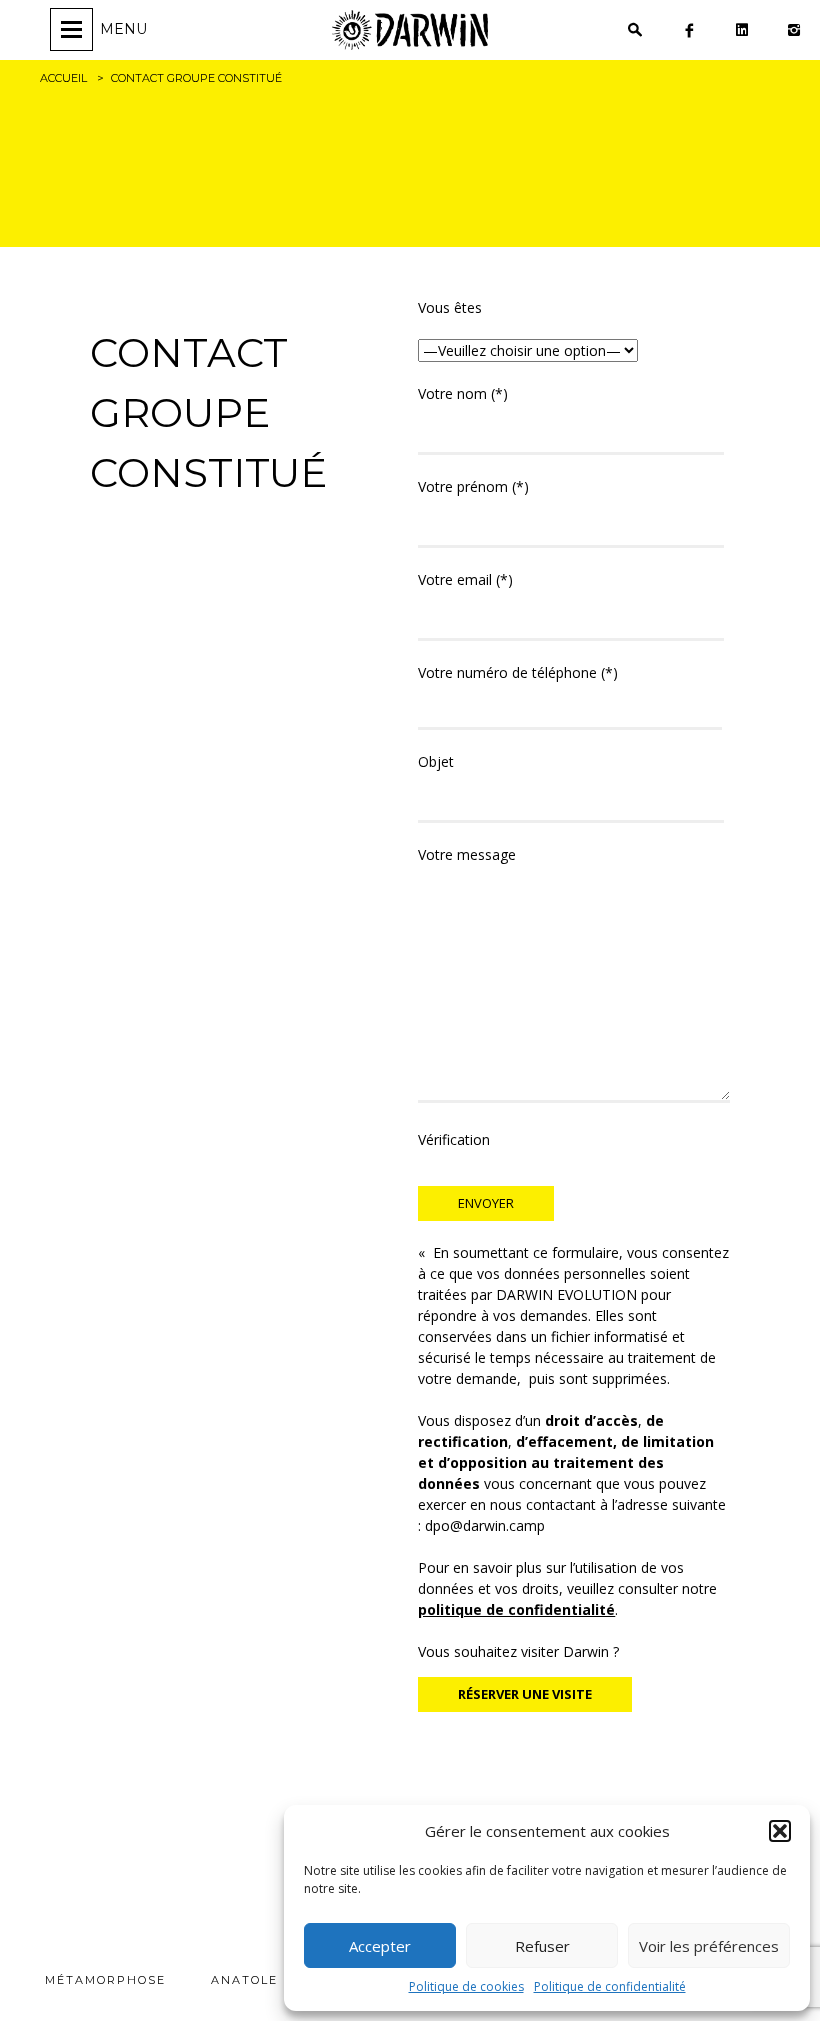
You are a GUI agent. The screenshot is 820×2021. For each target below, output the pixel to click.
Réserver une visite (525, 1694)
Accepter (380, 1946)
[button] (780, 1831)
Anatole (244, 1980)
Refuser (542, 1946)
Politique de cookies (466, 1986)
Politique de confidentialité (610, 1986)
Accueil (63, 78)
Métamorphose (105, 1980)
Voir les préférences (709, 1946)
